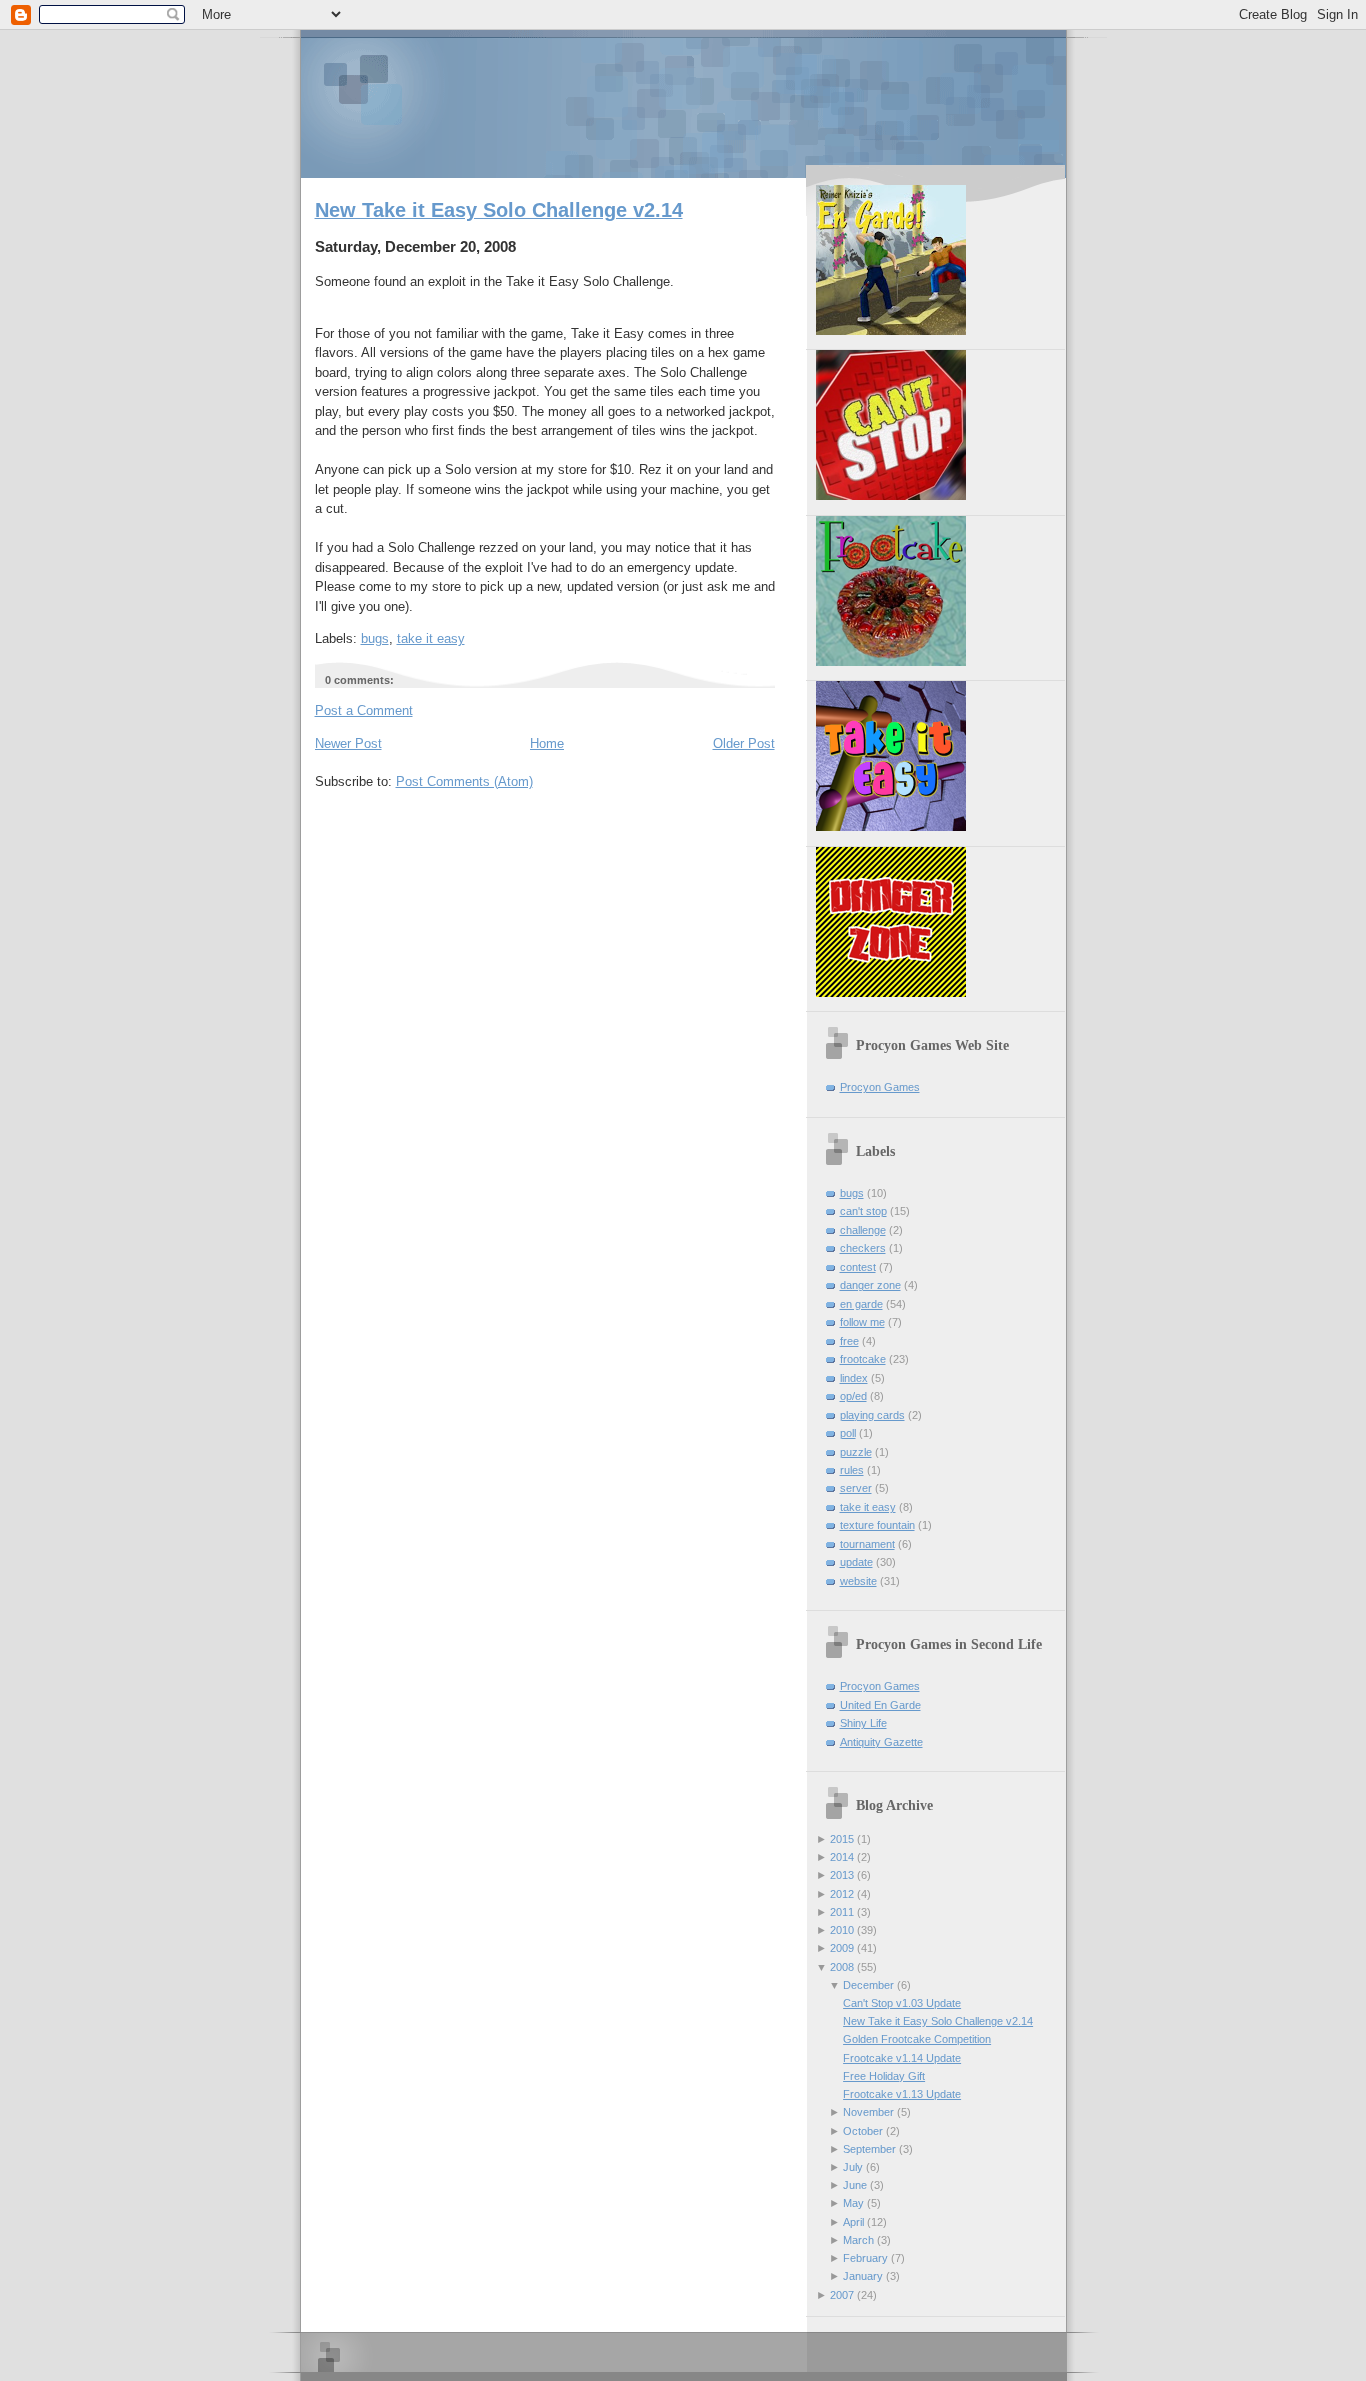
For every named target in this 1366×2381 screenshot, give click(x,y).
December (868, 1985)
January (863, 2276)
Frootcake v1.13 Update (902, 2094)
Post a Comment (364, 710)
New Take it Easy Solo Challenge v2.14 (499, 210)
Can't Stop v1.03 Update (902, 2003)
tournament (867, 1544)
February (865, 2258)
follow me (862, 1322)
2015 (842, 1839)
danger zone (870, 1285)
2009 (842, 1948)
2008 (842, 1967)
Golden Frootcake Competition (917, 2039)
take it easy (431, 638)
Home (547, 743)
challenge (863, 1230)
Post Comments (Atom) (464, 781)
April (853, 2222)
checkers (863, 1248)
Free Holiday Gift (884, 2076)
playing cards (872, 1415)
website (858, 1581)
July (853, 2167)
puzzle (856, 1452)
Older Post (744, 743)
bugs (375, 638)
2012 (842, 1894)
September (869, 2149)
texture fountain (877, 1525)
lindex (854, 1378)
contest (858, 1267)
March (858, 2240)
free (849, 1341)
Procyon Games (683, 102)
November (868, 2112)
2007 (842, 2295)
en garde (861, 1304)
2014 (842, 1857)
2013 (842, 1875)
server (856, 1488)
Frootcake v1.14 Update (902, 2058)
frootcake (863, 1359)
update (856, 1562)
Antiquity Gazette (881, 1742)
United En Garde (880, 1705)
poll (848, 1433)
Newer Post (348, 743)
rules (852, 1470)
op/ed (853, 1396)
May (853, 2203)
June (855, 2185)
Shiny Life (863, 1723)
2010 (842, 1930)
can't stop (863, 1211)
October (863, 2131)
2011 (842, 1912)
